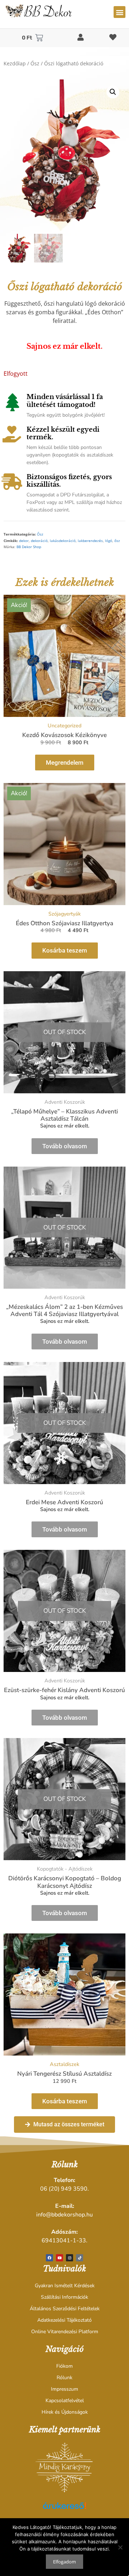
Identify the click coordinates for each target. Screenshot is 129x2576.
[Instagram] (70, 2258)
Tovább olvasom (65, 1146)
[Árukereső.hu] (64, 2510)
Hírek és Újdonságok (65, 2412)
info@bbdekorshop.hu (64, 2215)
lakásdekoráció (63, 541)
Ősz (35, 63)
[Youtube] (59, 2258)
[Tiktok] (80, 2258)
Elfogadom (64, 2562)
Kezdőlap (15, 63)
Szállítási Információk (64, 2297)
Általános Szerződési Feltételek (65, 2309)
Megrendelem (65, 763)
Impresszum (64, 2389)
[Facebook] (49, 2258)
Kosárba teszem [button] (65, 950)
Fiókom (64, 2366)
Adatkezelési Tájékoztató (64, 2320)
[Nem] (120, 2547)
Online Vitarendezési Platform (65, 2332)
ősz (117, 541)
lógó (109, 541)
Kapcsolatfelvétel (65, 2401)
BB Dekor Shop (29, 547)
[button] (120, 12)
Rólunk (64, 2378)
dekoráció (39, 541)
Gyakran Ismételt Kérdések (65, 2286)
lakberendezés (90, 541)
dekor (24, 541)
